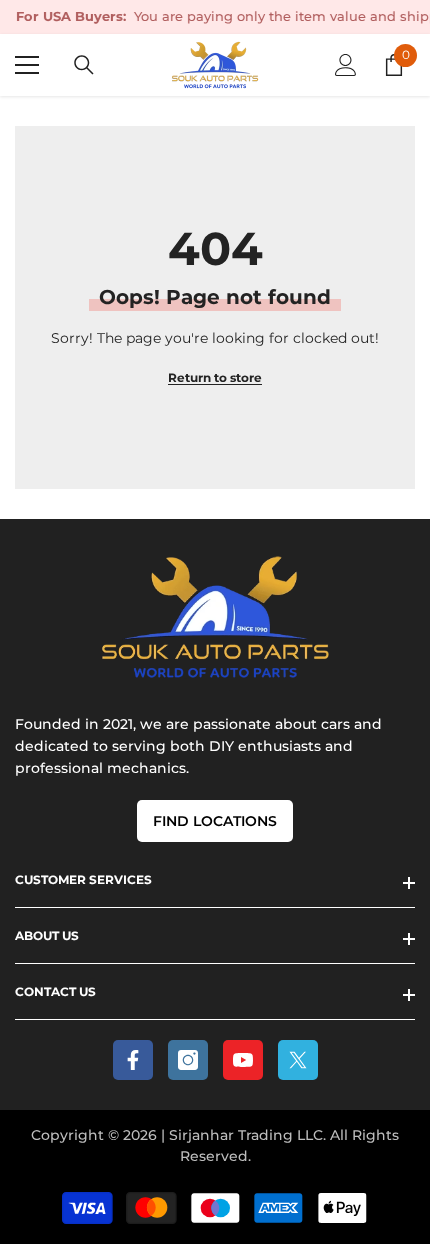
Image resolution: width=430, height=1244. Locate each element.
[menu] (27, 65)
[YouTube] (243, 1060)
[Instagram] (188, 1060)
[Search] (84, 65)
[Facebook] (133, 1060)
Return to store (215, 377)
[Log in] (346, 65)
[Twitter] (298, 1060)
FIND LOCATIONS (215, 821)
